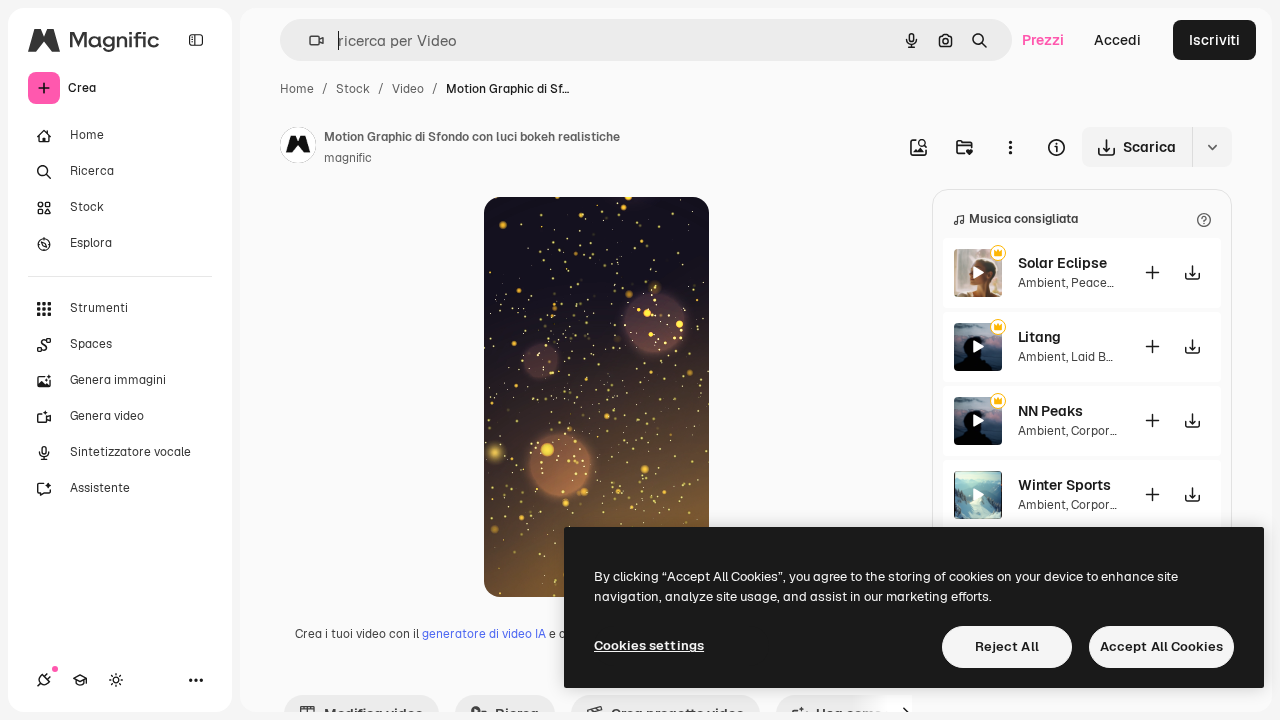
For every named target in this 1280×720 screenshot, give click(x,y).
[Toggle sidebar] (196, 40)
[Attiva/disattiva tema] (116, 680)
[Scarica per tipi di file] (1212, 147)
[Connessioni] (44, 680)
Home (297, 89)
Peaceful (1096, 283)
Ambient (1042, 283)
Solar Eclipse (1062, 263)
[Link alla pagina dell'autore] (298, 148)
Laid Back (1099, 357)
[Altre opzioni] (1010, 147)
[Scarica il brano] (1192, 272)
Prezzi (1043, 40)
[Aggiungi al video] (1152, 272)
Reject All (1007, 646)
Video (408, 89)
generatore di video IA (484, 634)
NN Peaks (1050, 411)
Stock (353, 89)
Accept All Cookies (1161, 646)
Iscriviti (1214, 40)
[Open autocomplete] (308, 40)
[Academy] (80, 680)
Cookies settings (649, 645)
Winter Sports (1064, 485)
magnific (348, 158)
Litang (1039, 337)
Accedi (1117, 40)
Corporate (1100, 431)
